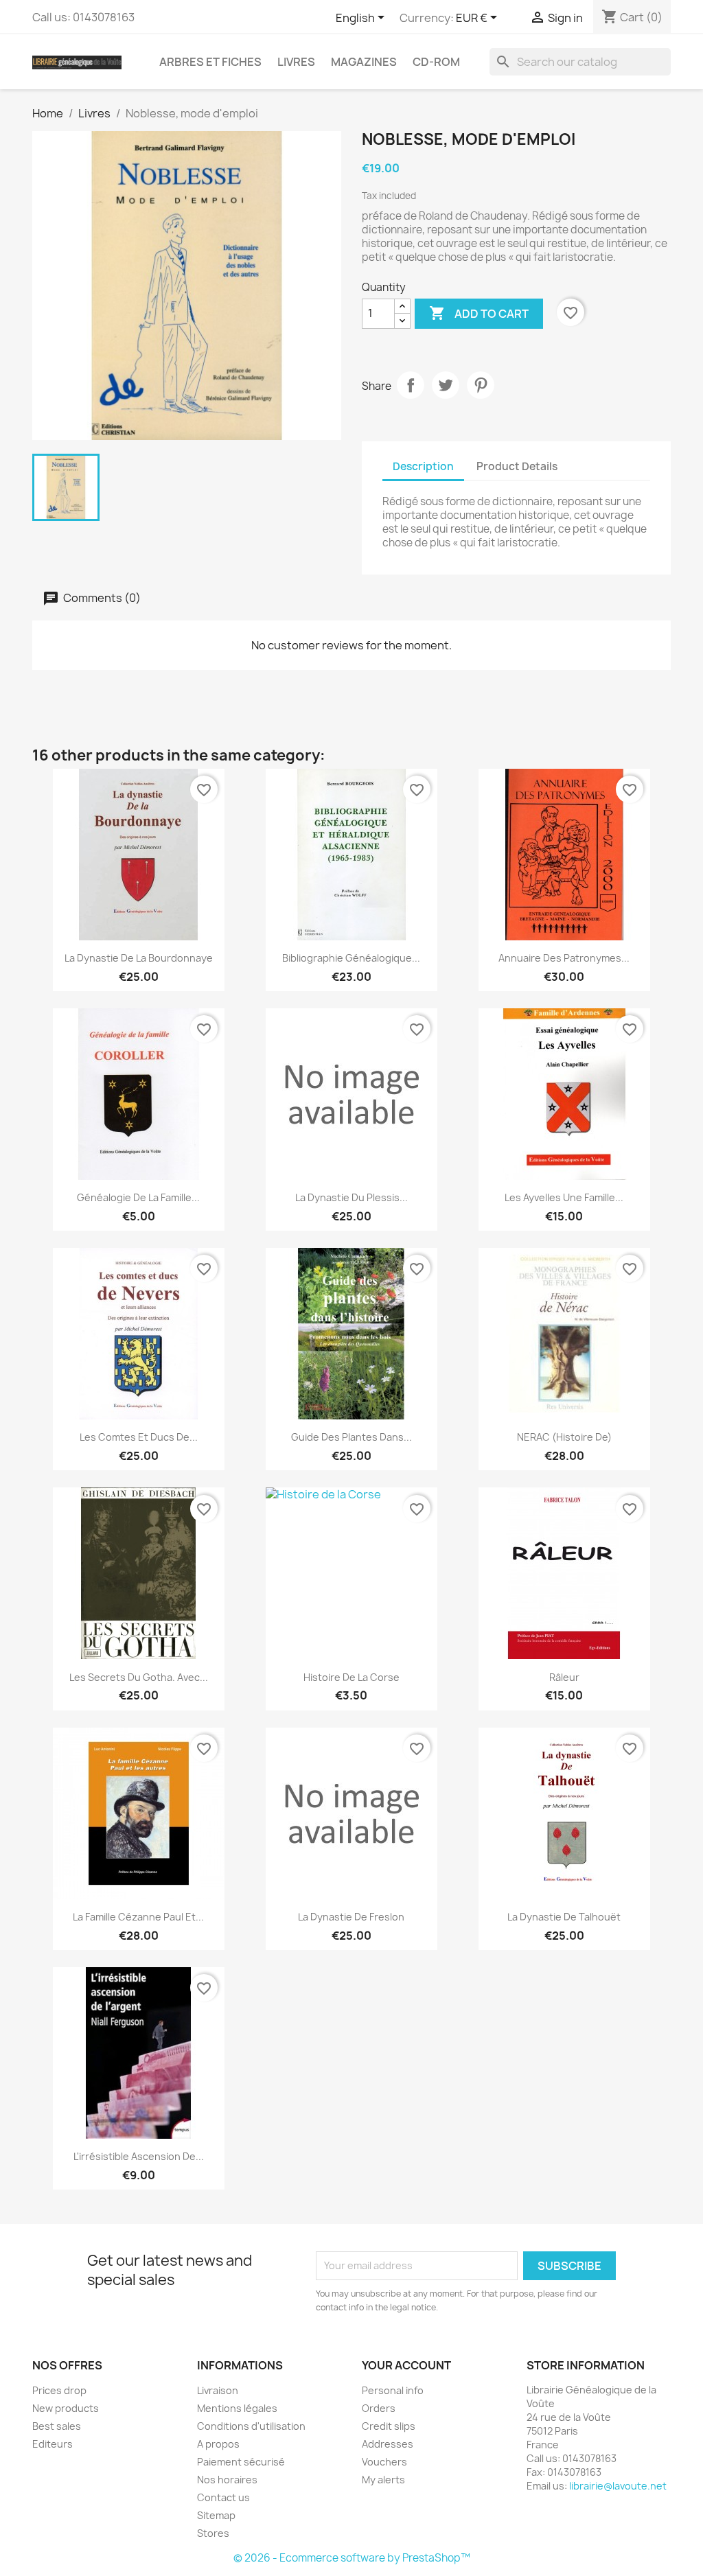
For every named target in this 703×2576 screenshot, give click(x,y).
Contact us (223, 2497)
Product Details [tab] (517, 466)
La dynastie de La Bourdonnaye (139, 958)
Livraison (218, 2390)
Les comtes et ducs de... (139, 1437)
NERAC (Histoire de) (564, 1437)
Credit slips (389, 2426)
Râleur (564, 1677)
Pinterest (481, 385)
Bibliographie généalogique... (351, 958)
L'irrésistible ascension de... (139, 2156)
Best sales (57, 2426)
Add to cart (479, 313)
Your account (406, 2365)
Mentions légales (237, 2408)
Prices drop (59, 2390)
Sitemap (216, 2515)
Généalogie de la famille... (138, 1197)
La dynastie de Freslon (351, 1917)
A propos (218, 2444)
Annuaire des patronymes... (564, 958)
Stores (213, 2533)
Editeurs (53, 2444)
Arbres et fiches (210, 62)
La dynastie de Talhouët (564, 1917)
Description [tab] (423, 466)
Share (411, 385)
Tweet (446, 385)
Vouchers (384, 2462)
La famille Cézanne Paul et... (138, 1917)
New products (66, 2408)
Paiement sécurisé (241, 2462)
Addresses (388, 2444)
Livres (296, 62)
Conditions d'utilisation (251, 2426)
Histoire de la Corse (351, 1677)
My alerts (383, 2480)
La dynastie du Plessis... (351, 1197)
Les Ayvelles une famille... (564, 1197)
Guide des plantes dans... (351, 1437)
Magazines (364, 62)
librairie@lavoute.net (618, 2486)
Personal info (393, 2390)
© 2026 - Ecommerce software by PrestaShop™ (352, 2558)
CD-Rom (436, 62)
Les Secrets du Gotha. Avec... (139, 1677)
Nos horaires (227, 2480)
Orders (379, 2408)
